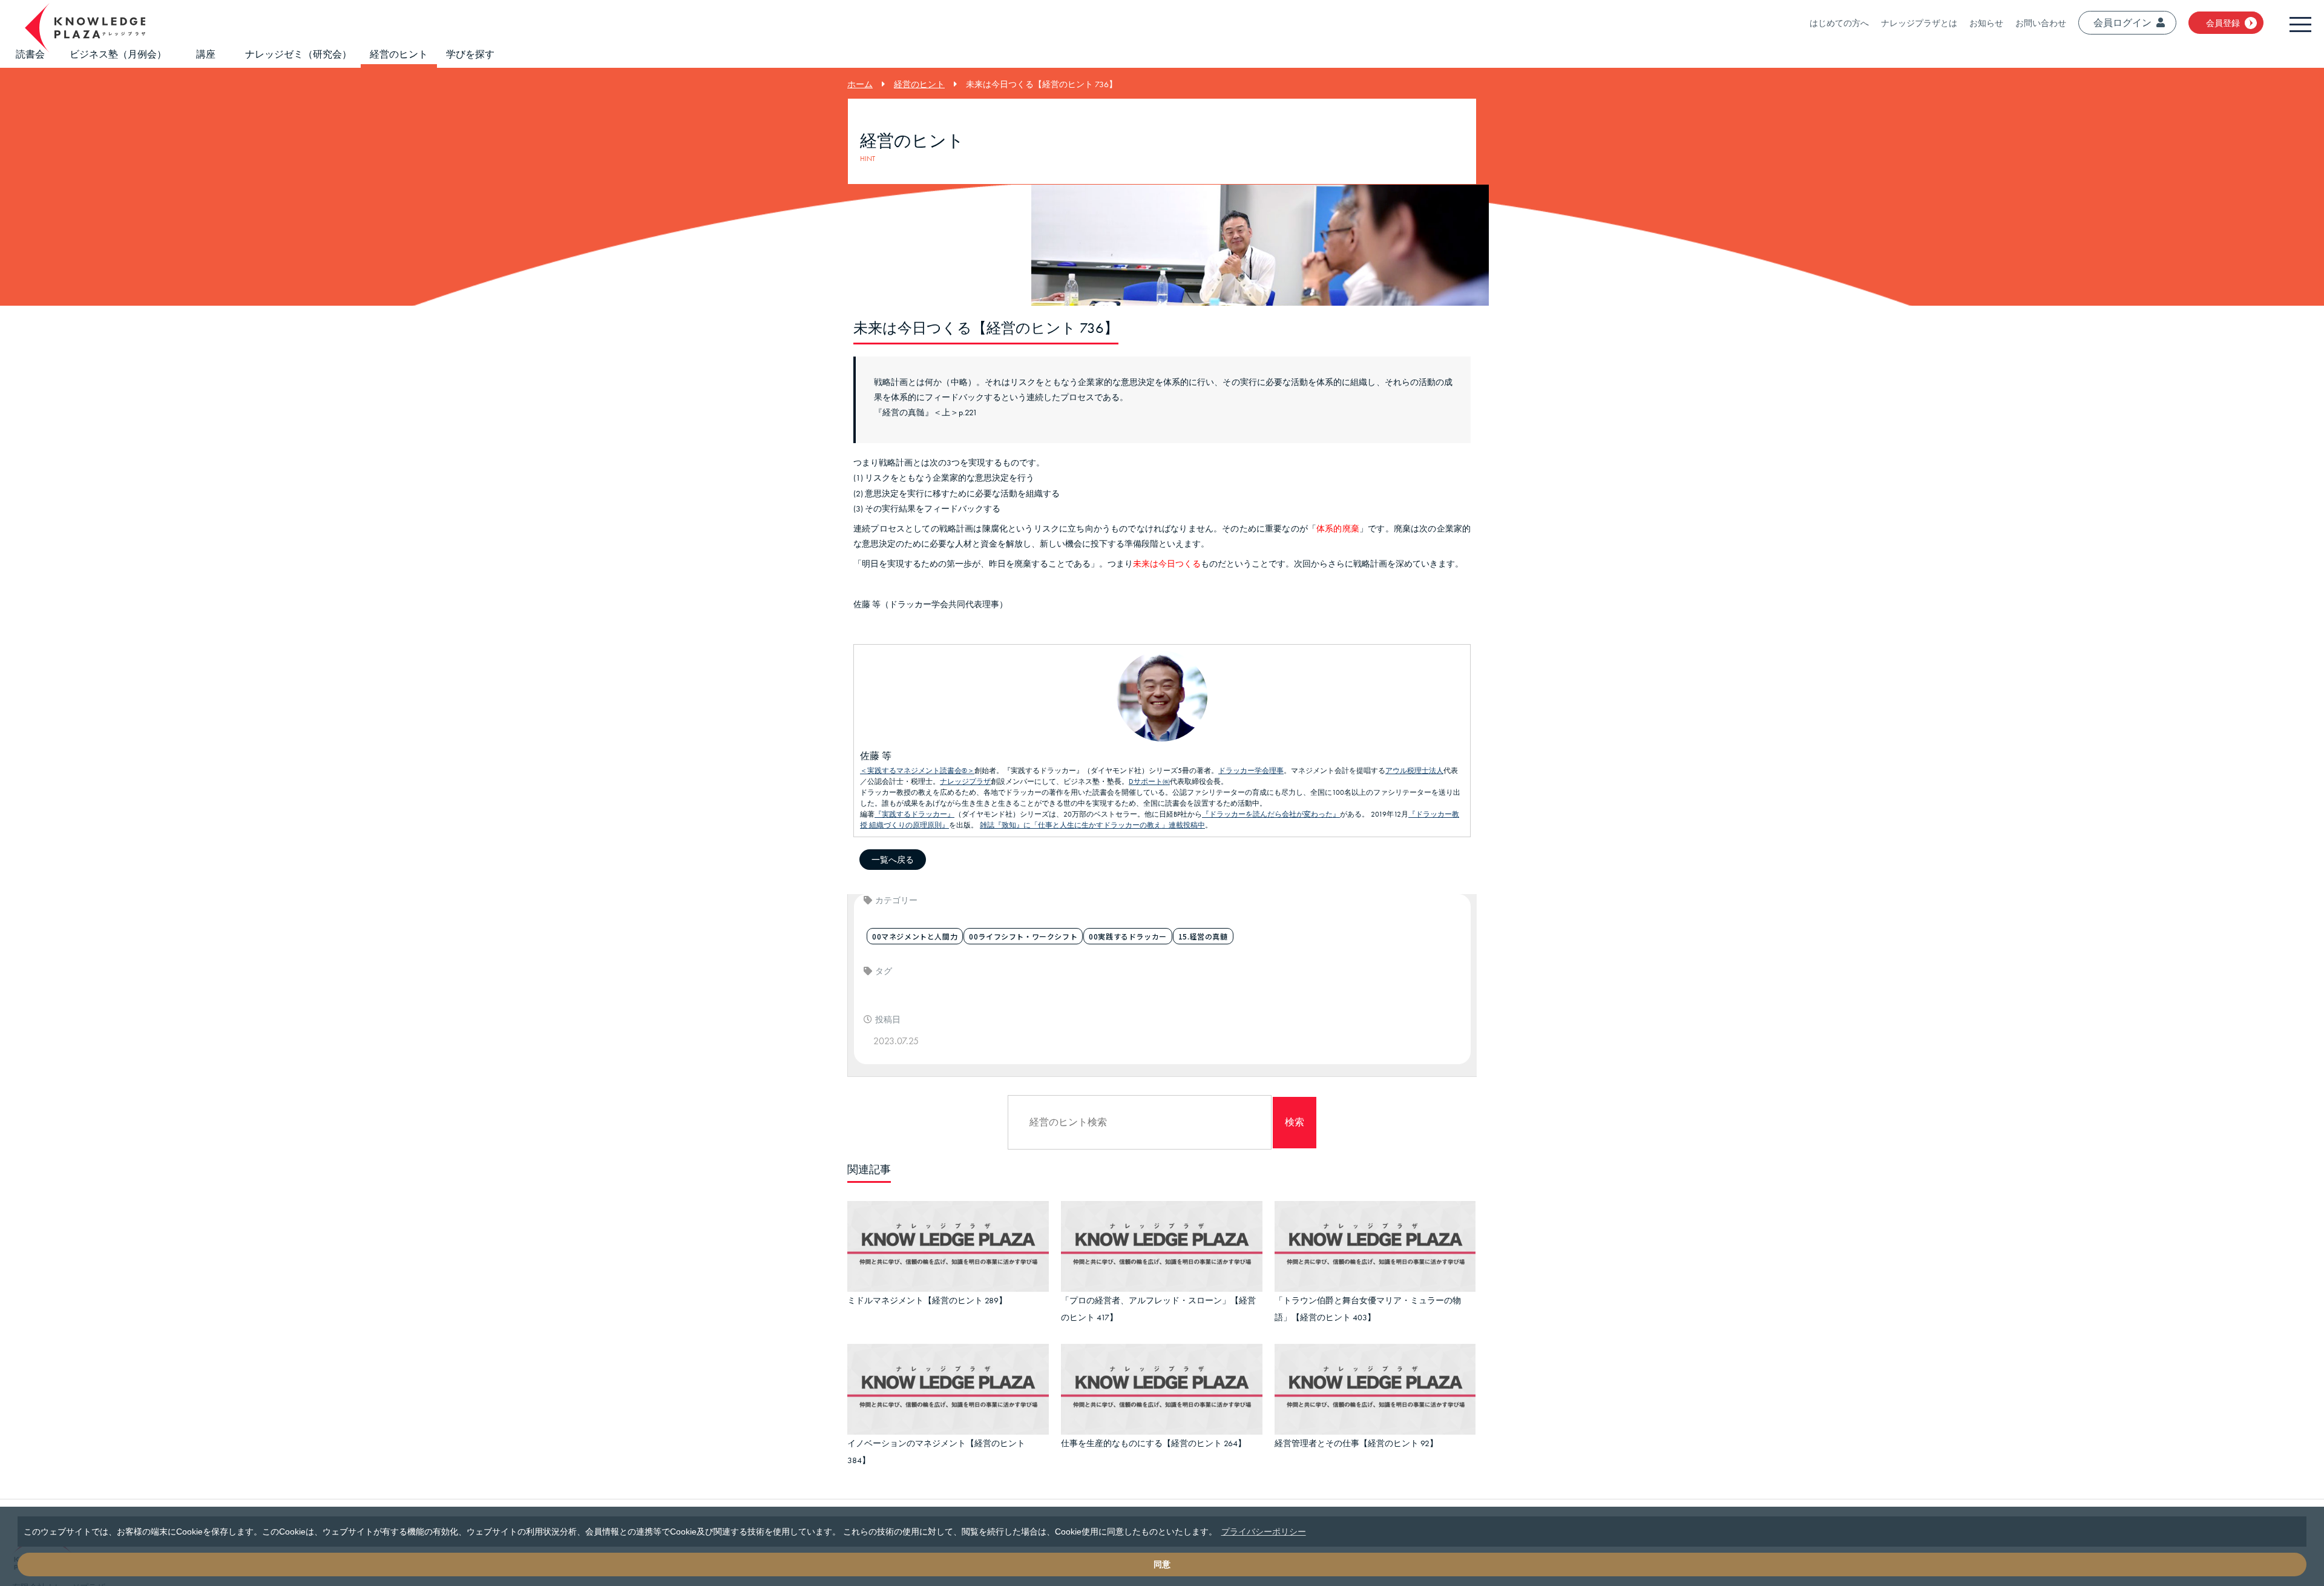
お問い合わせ (2041, 23)
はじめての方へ (1839, 23)
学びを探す (470, 54)
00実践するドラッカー (1128, 936)
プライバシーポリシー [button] (1264, 1532)
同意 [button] (1162, 1564)
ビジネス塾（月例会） (118, 54)
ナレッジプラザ (965, 781)
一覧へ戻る (893, 860)
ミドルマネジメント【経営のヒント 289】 (927, 1298)
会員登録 (2223, 23)
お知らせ (1986, 23)
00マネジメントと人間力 (915, 936)
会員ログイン (2122, 23)
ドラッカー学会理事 (1251, 771)
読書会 (30, 54)
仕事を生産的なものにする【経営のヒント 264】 (1154, 1435)
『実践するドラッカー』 (914, 814)
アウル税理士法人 (1414, 771)
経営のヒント (399, 54)
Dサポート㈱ (1149, 781)
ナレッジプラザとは (1919, 23)
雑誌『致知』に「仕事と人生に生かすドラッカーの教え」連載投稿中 (1092, 825)
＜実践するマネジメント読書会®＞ (917, 771)
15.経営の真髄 (1203, 936)
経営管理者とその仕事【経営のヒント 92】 (1356, 1435)
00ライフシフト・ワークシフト (1023, 936)
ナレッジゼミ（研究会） (298, 54)
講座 (206, 54)
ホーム (860, 84)
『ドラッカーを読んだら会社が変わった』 (1271, 814)
